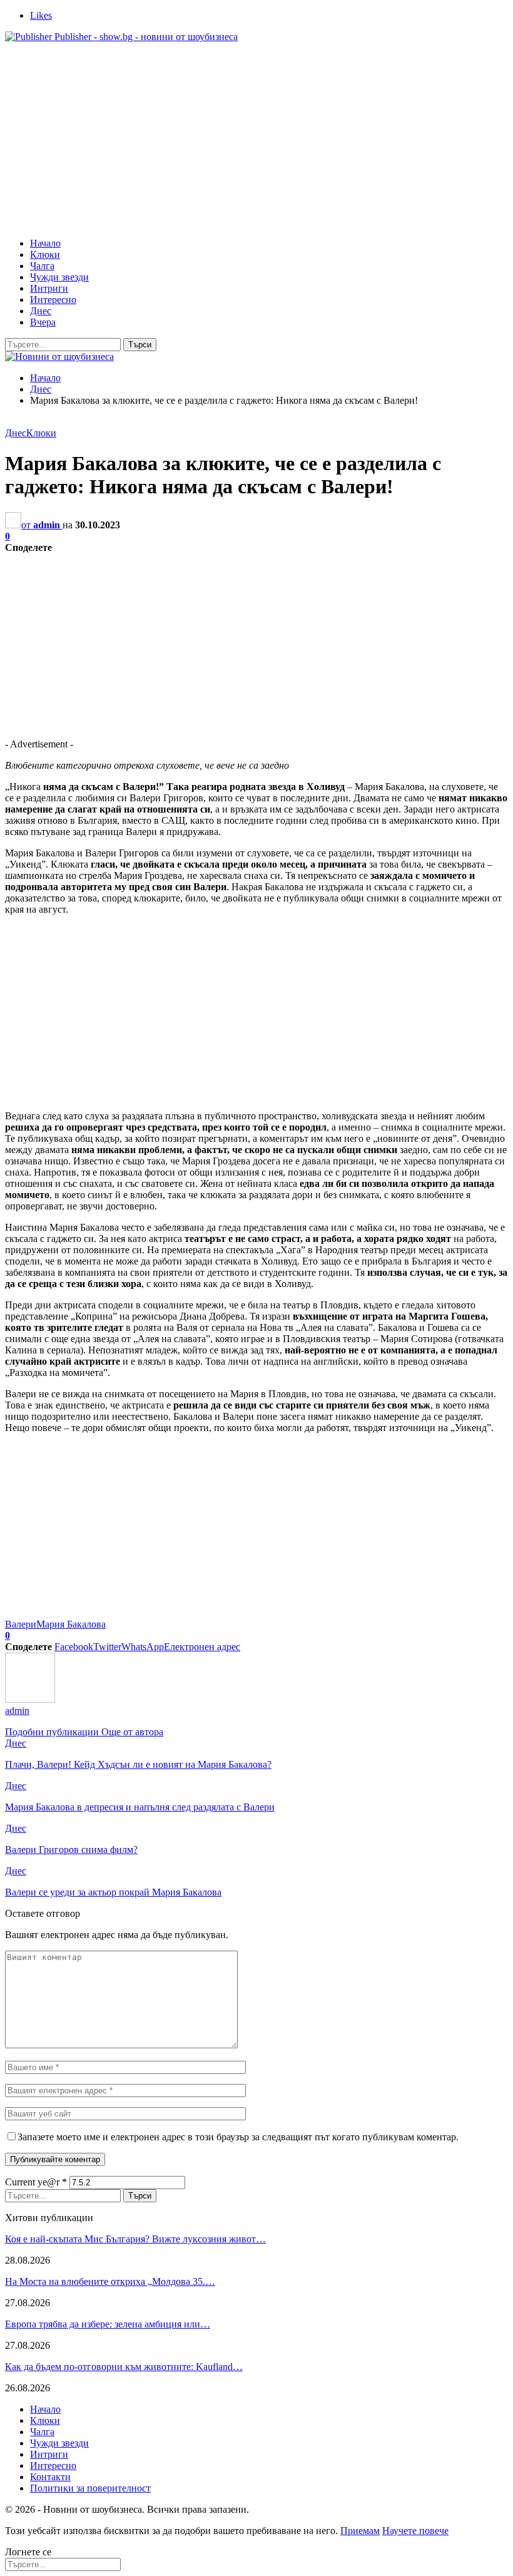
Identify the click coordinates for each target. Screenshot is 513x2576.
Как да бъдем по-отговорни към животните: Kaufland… (124, 2367)
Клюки (45, 254)
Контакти (50, 2477)
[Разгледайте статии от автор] (30, 1699)
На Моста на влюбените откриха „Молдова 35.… (110, 2281)
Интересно (53, 300)
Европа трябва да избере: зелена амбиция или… (108, 2324)
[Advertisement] (256, 140)
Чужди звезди (59, 277)
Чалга (42, 266)
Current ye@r (36, 2182)
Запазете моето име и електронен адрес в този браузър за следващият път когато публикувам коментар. (238, 2137)
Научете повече (415, 2531)
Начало (45, 243)
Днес (41, 311)
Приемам (360, 2531)
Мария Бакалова (71, 1624)
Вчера (43, 322)
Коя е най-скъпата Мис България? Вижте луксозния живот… (135, 2239)
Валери (21, 1624)
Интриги (49, 288)
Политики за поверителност (90, 2488)
